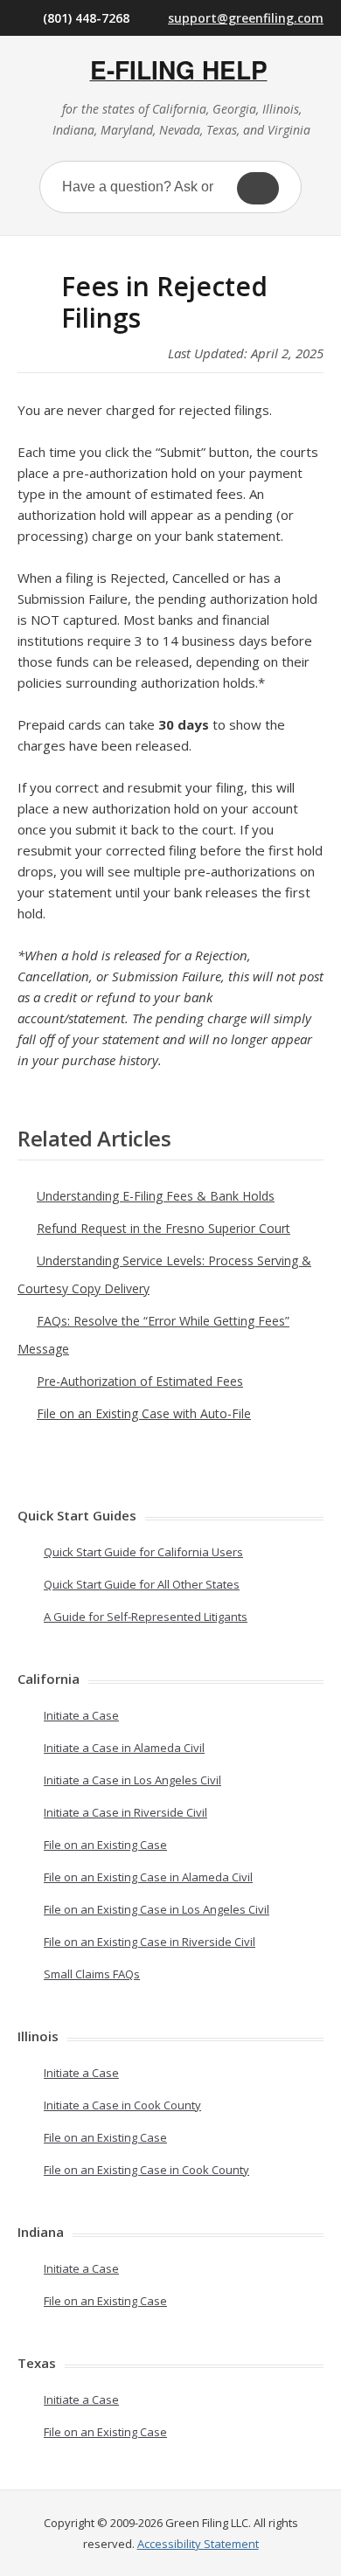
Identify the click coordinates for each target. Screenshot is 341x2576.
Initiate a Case (81, 1715)
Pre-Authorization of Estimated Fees (140, 1381)
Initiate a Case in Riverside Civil (125, 1812)
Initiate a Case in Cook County (122, 2105)
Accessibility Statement (198, 2544)
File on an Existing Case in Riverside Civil (150, 1942)
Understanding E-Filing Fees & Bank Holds (156, 1196)
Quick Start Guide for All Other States (142, 1584)
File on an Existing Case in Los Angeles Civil (157, 1909)
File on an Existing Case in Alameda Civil (148, 1877)
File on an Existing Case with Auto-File (144, 1413)
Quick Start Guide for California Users (143, 1552)
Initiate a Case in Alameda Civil (124, 1748)
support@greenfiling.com (246, 18)
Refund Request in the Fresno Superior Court (164, 1228)
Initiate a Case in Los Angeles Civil (132, 1780)
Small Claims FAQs (92, 1974)
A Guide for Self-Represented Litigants (146, 1617)
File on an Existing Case (105, 1845)
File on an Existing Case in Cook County (146, 2170)
